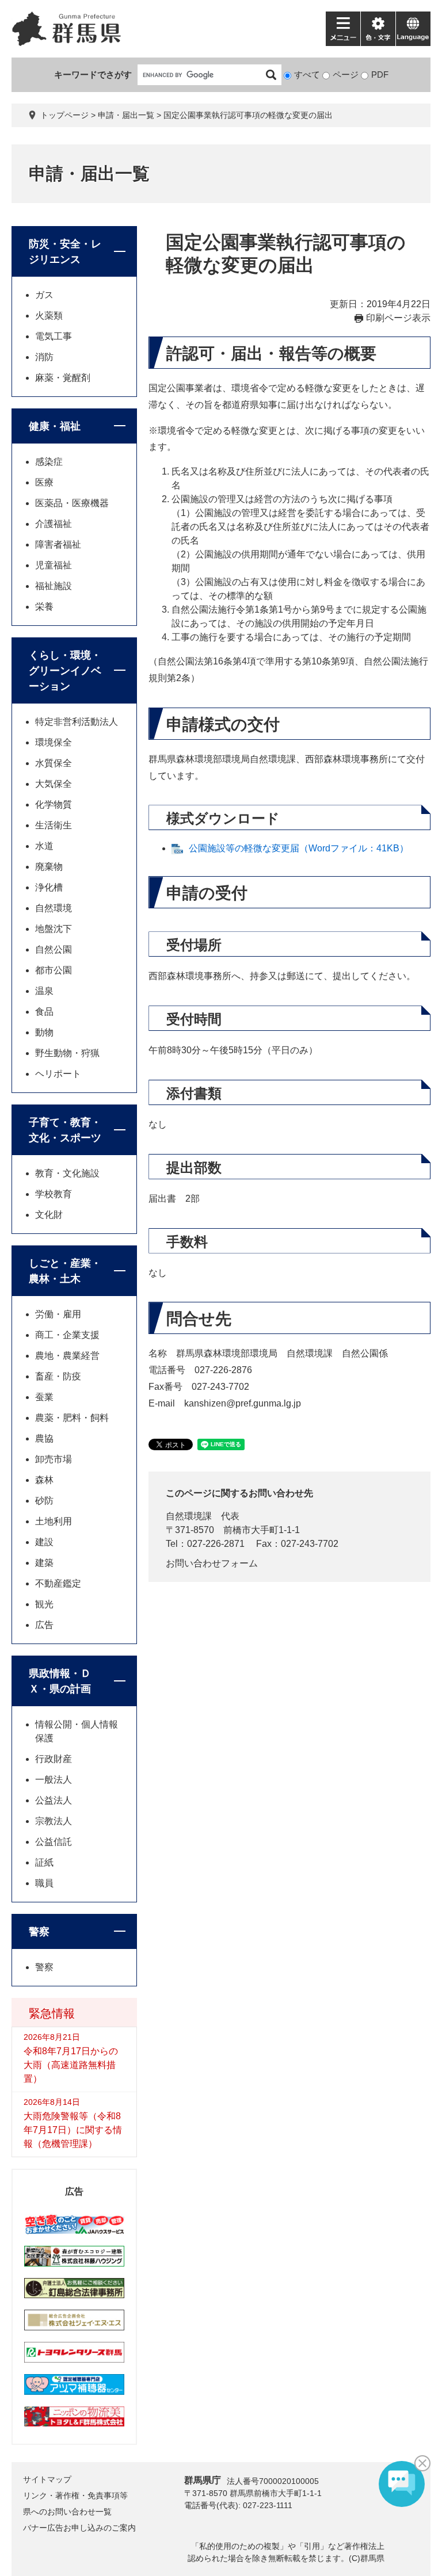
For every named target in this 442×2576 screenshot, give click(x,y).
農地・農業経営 (67, 1356)
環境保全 (54, 742)
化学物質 (54, 804)
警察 (39, 1932)
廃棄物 (49, 867)
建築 (44, 1563)
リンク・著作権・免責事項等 (75, 2495)
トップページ (64, 115)
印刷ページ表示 (398, 318)
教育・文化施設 (67, 1173)
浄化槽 (49, 887)
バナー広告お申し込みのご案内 (79, 2528)
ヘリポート (58, 1074)
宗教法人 (54, 1821)
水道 (44, 846)
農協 (44, 1438)
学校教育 (54, 1194)
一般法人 (54, 1780)
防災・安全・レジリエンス (65, 252)
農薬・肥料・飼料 (72, 1418)
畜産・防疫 (58, 1376)
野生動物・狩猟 (67, 1053)
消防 (44, 357)
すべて (307, 74)
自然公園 (54, 949)
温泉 (44, 991)
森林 (44, 1480)
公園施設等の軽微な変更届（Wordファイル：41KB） (299, 848)
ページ (346, 74)
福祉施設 (54, 586)
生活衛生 (54, 825)
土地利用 (54, 1521)
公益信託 (54, 1842)
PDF (380, 74)
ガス (44, 295)
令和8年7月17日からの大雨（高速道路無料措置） (71, 2065)
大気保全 (54, 784)
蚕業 (44, 1397)
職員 (44, 1883)
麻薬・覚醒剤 (63, 378)
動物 (44, 1032)
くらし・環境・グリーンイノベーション (65, 671)
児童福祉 (54, 565)
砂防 (44, 1501)
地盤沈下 (54, 929)
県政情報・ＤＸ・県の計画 (60, 1681)
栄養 (44, 607)
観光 (44, 1604)
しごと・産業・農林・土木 (65, 1271)
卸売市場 (54, 1459)
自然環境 (54, 908)
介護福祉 (54, 524)
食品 (44, 1012)
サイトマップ (47, 2479)
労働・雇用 (58, 1314)
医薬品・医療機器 (72, 503)
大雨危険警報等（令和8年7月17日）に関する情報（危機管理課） (73, 2130)
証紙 (44, 1862)
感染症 (49, 462)
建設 (44, 1542)
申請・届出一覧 (126, 115)
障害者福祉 (58, 544)
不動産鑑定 (58, 1583)
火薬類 (49, 316)
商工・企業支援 (67, 1335)
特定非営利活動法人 (77, 722)
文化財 (49, 1215)
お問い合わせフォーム (212, 1563)
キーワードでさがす (93, 74)
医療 (44, 482)
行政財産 (54, 1759)
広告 (44, 1625)
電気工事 (54, 336)
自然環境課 (189, 1516)
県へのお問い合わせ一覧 (67, 2512)
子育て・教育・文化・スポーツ (65, 1130)
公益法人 (54, 1800)
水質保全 (54, 763)
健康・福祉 (55, 426)
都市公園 (54, 970)
